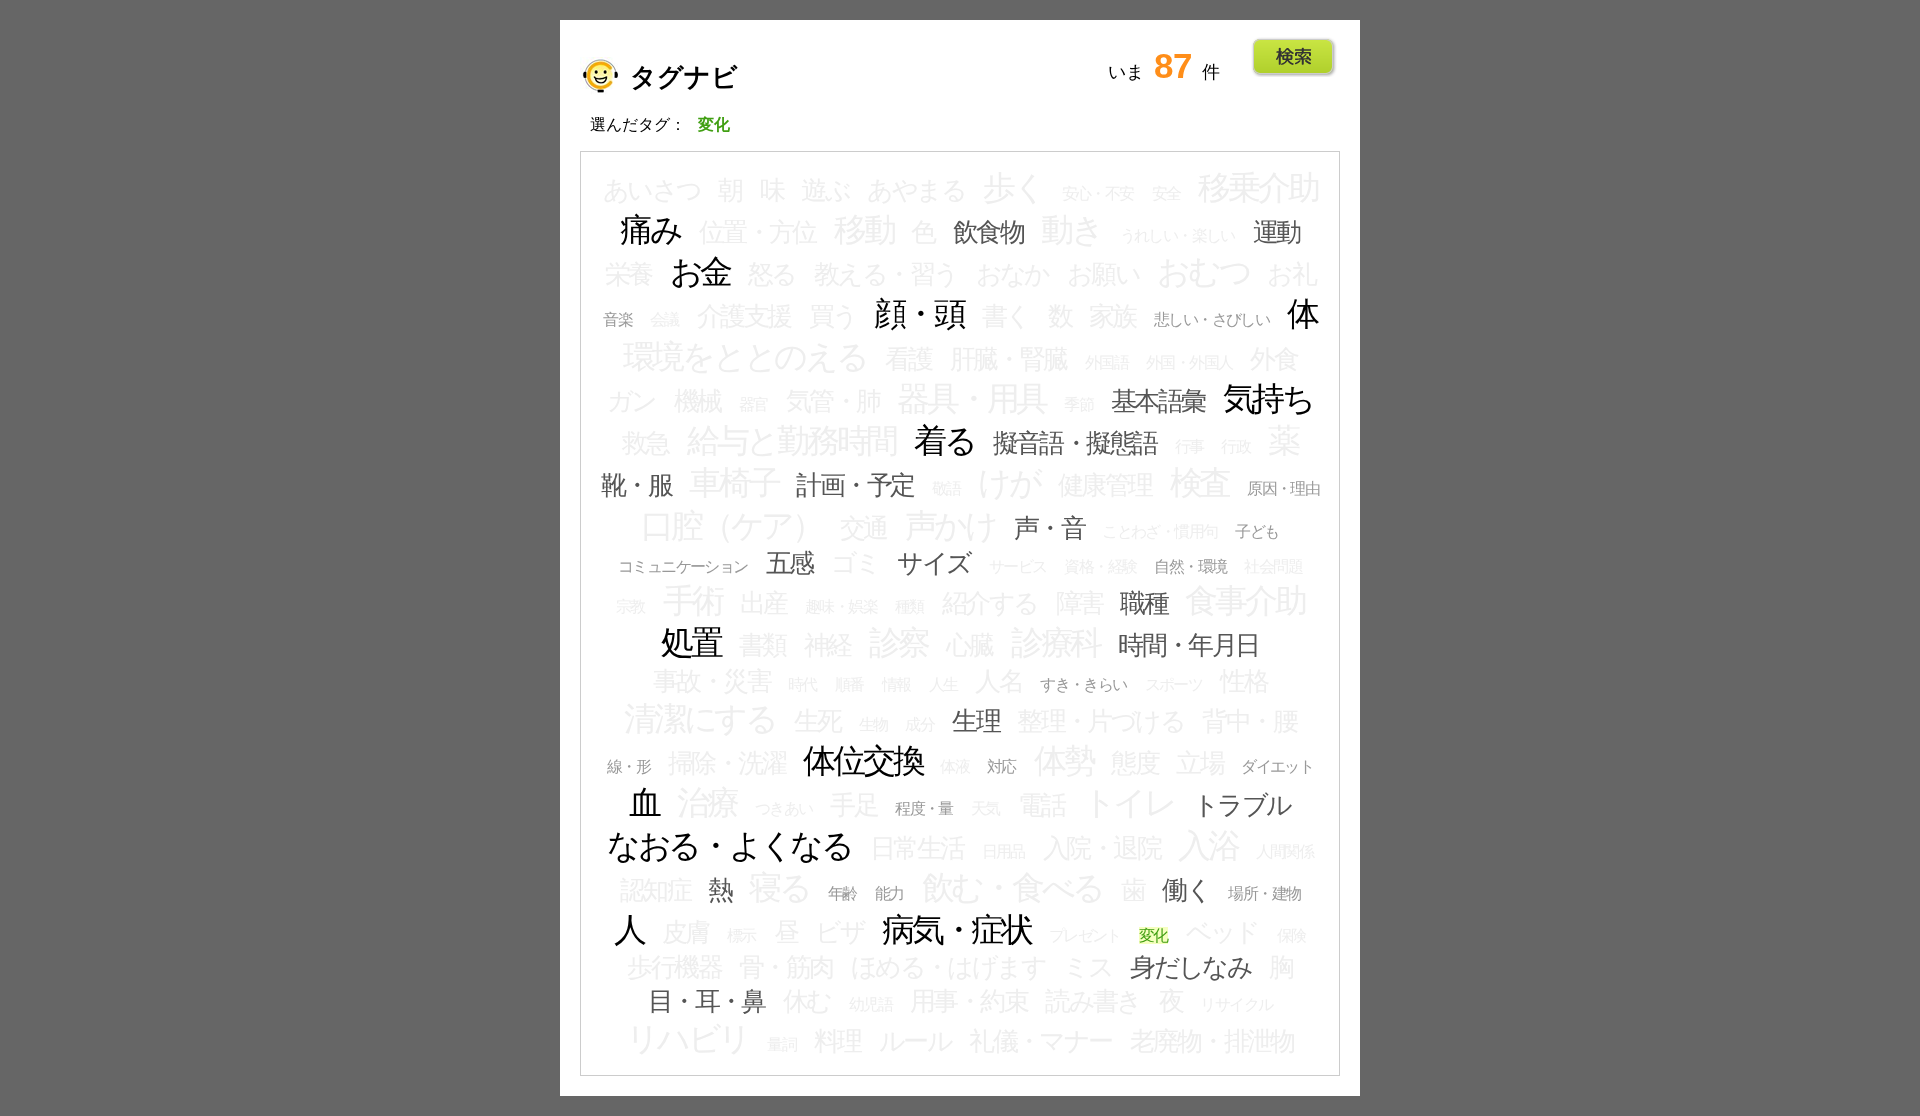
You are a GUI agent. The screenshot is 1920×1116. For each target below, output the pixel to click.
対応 (1001, 766)
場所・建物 (1264, 893)
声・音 (1049, 528)
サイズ (933, 563)
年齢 (842, 893)
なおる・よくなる (729, 846)
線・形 (628, 766)
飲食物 (988, 232)
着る (944, 441)
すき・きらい (1083, 684)
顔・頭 (918, 314)
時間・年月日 (1188, 645)
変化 (1153, 935)
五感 (789, 563)
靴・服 (636, 485)
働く (1186, 890)
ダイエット (1277, 766)
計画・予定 (854, 485)
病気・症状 (956, 930)
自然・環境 (1190, 566)
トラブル (1242, 805)
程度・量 (924, 808)
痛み (650, 230)
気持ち (1268, 399)
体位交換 (862, 761)
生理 (975, 721)
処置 (691, 643)
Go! (1293, 57)
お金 (700, 272)
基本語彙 (1158, 401)
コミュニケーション (683, 566)
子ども (1256, 531)
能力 (889, 893)
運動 (1276, 232)
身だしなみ (1190, 967)
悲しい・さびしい (1211, 319)
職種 (1143, 603)
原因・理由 (1283, 488)
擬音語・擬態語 (1075, 443)
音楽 (617, 319)
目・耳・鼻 (706, 1001)
